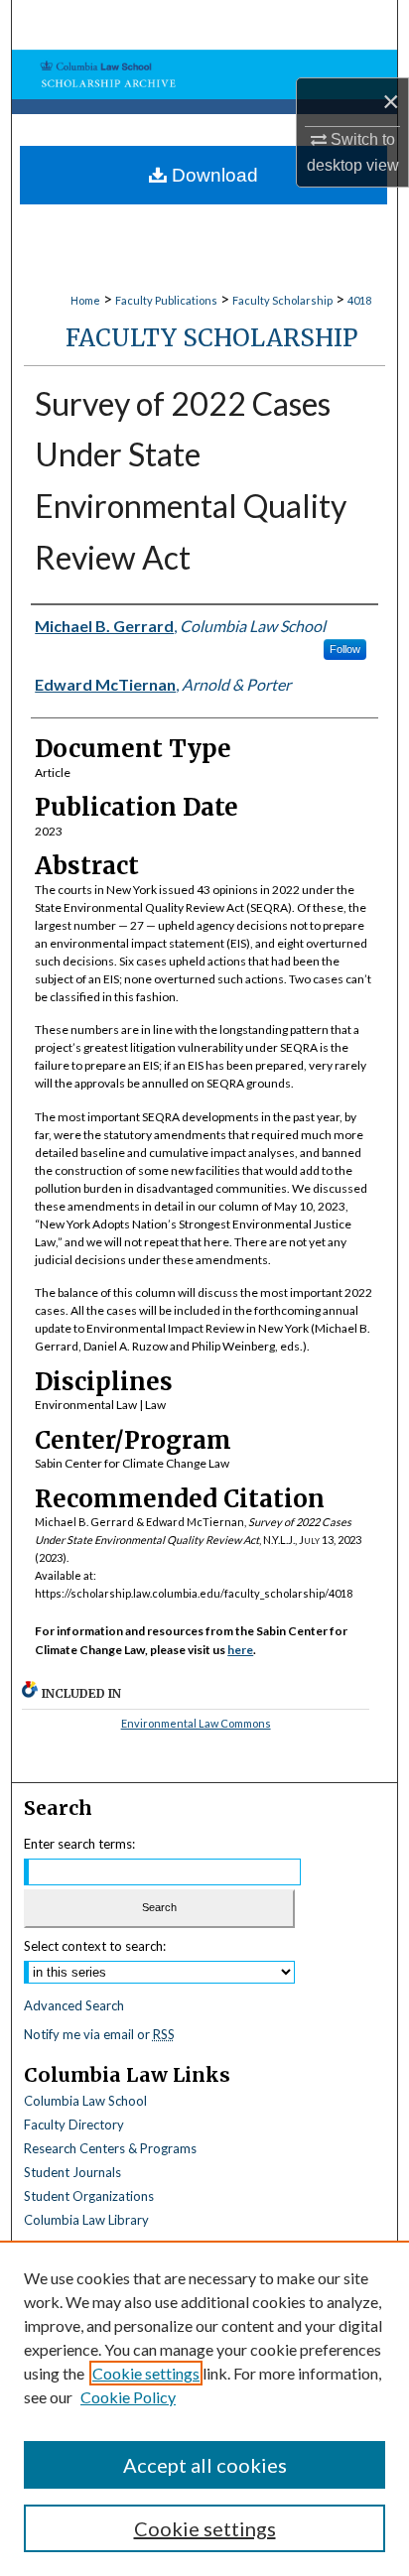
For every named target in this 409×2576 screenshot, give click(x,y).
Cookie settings (146, 2373)
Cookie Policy (128, 2397)
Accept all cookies (205, 2465)
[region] (204, 2408)
